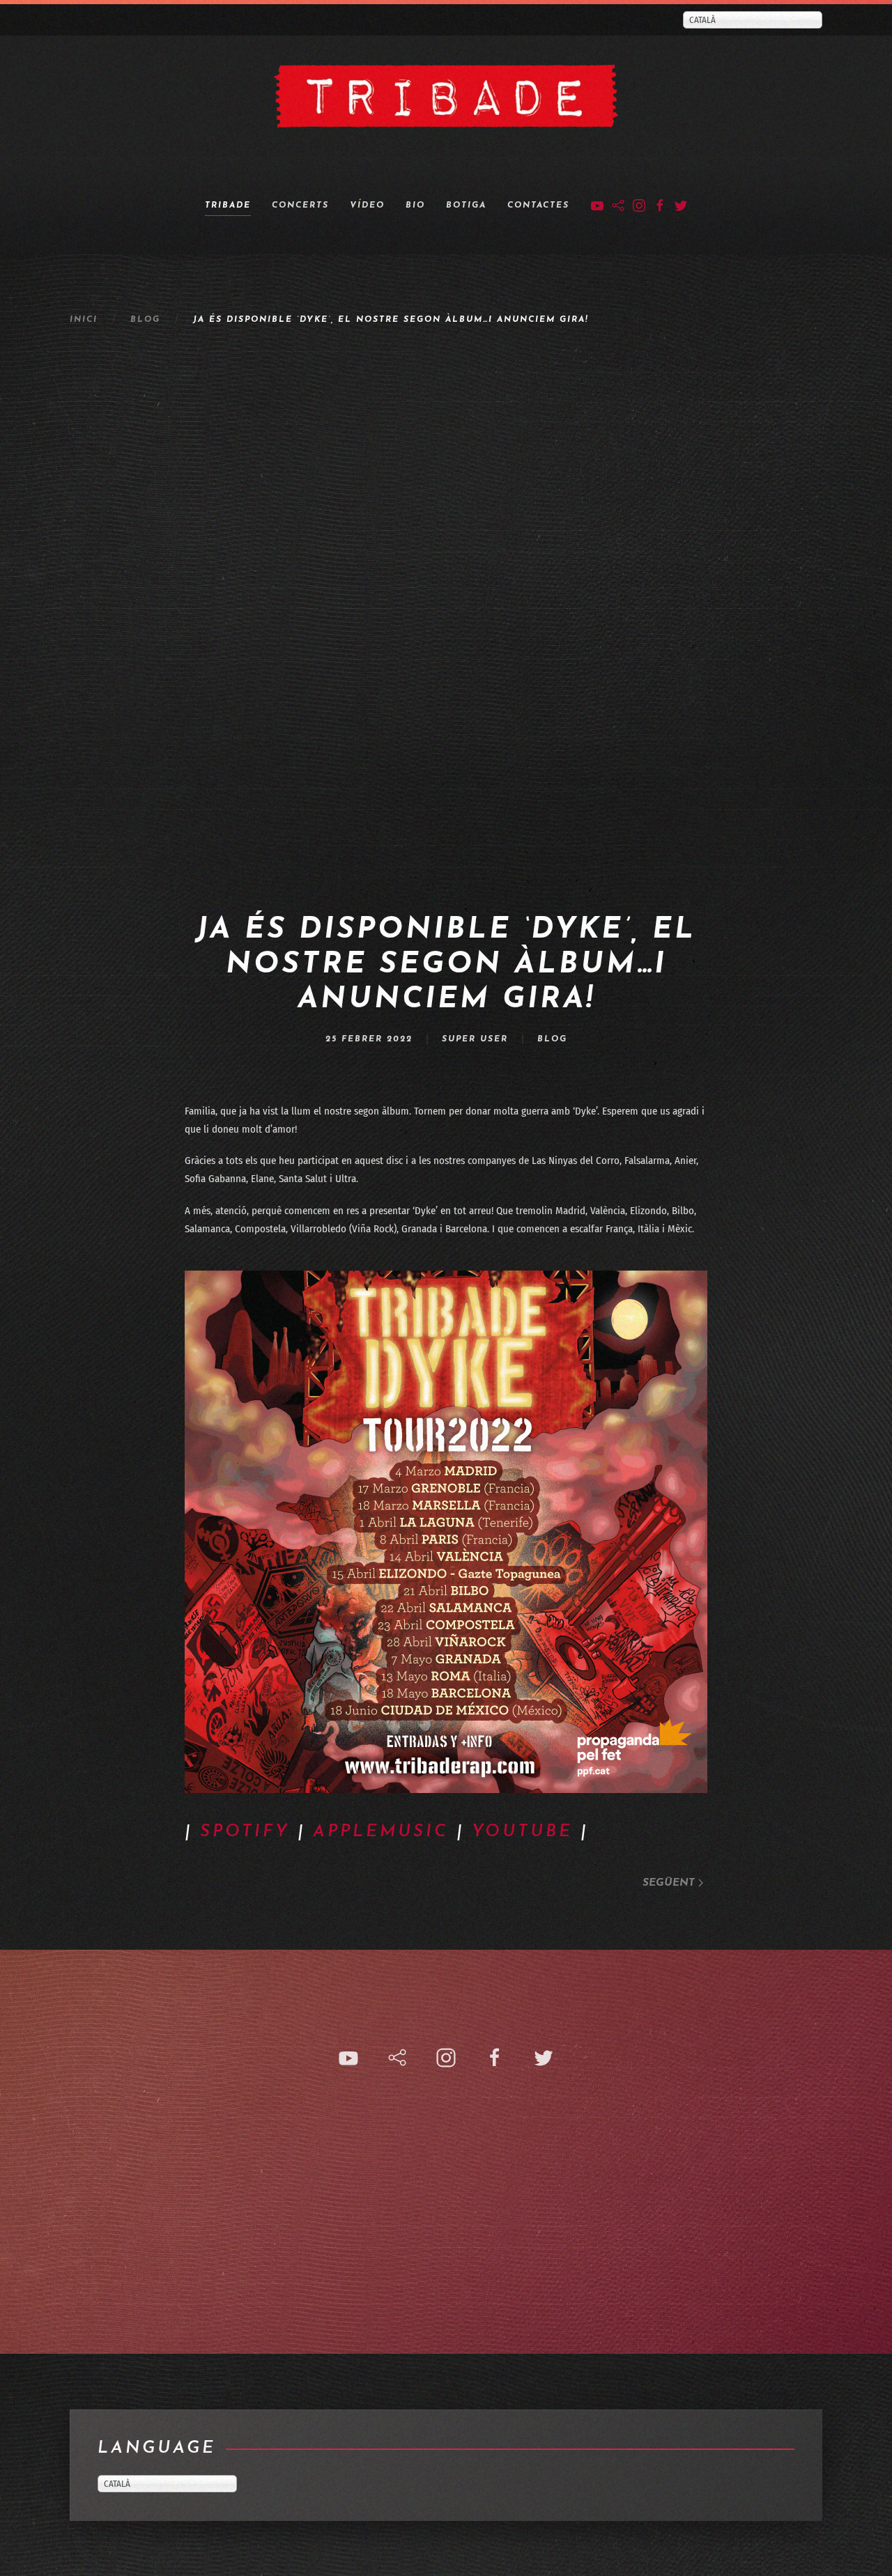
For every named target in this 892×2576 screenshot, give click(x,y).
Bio (415, 205)
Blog (145, 320)
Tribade (228, 205)
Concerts (300, 205)
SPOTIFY (245, 1832)
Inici (84, 320)
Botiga (466, 205)
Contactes (538, 205)
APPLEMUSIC (381, 1832)
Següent (670, 1883)
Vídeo (367, 205)
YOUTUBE (522, 1832)
